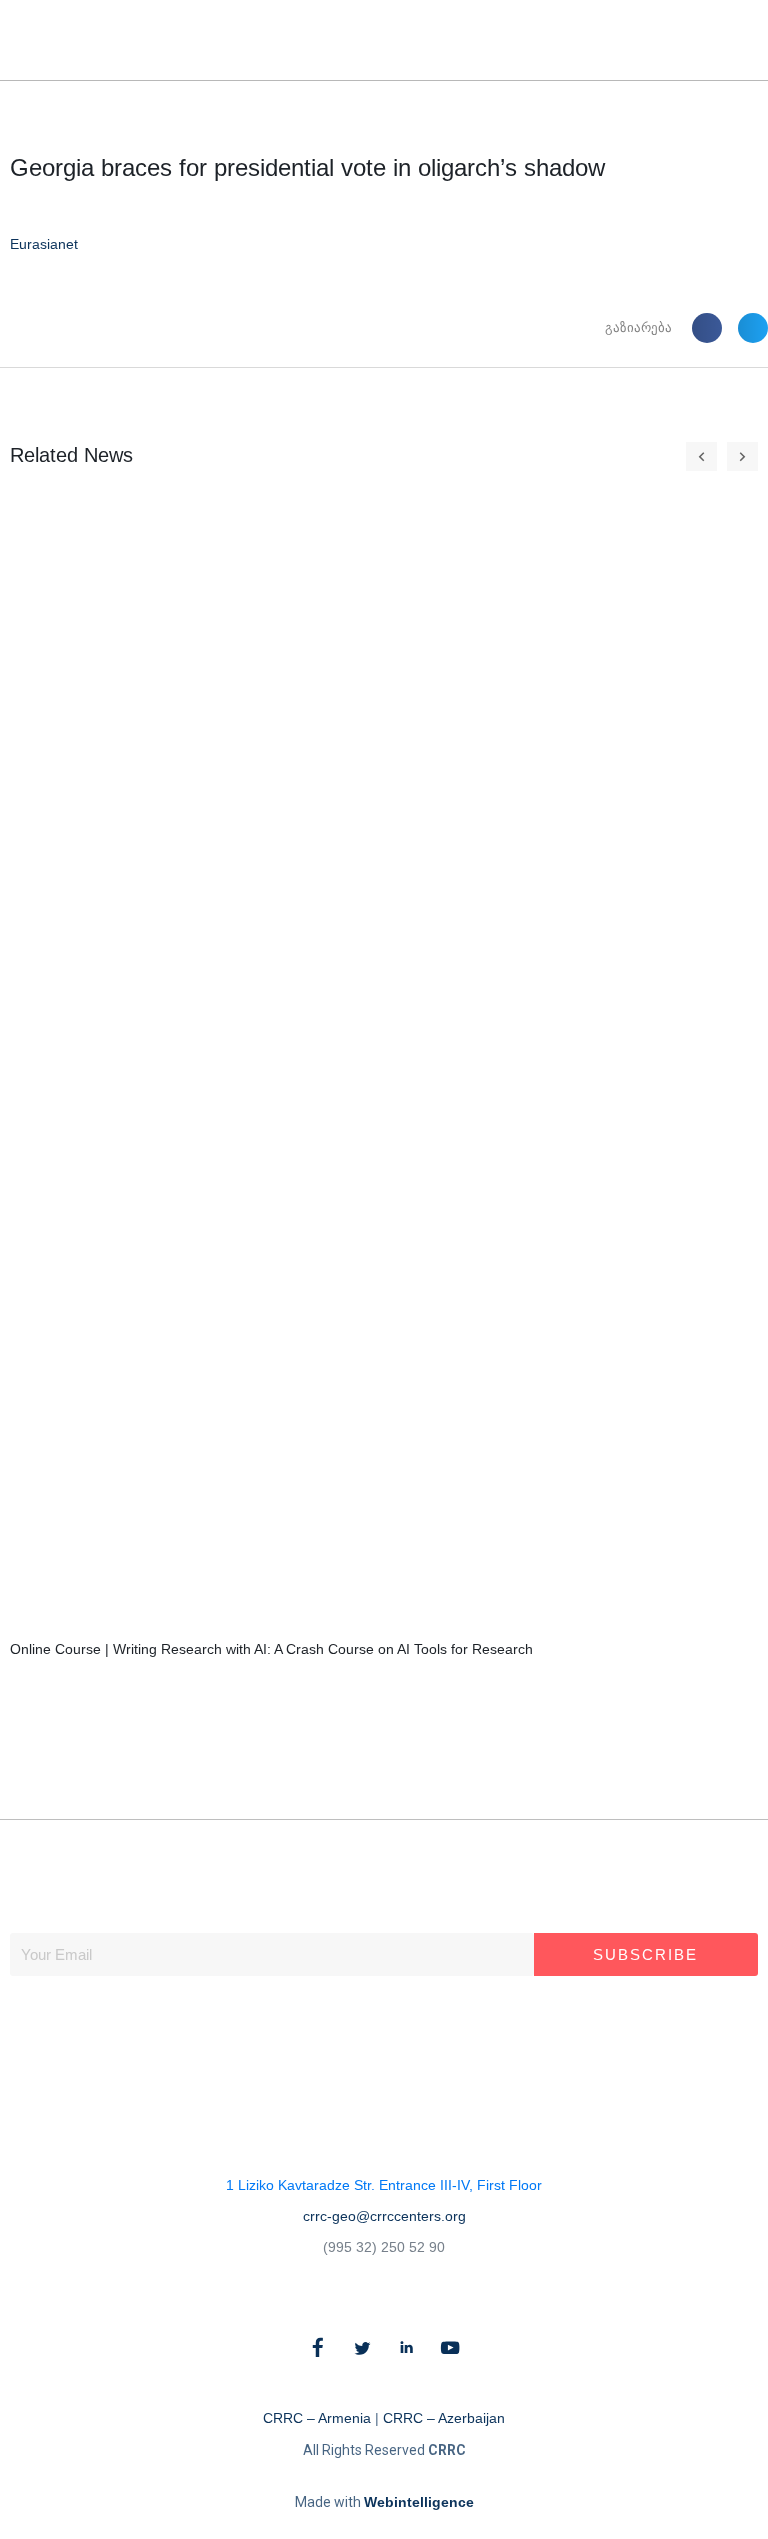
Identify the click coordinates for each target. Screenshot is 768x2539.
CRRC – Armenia (317, 2418)
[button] (715, 40)
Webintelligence (419, 2502)
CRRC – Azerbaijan (444, 2418)
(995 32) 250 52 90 (384, 2247)
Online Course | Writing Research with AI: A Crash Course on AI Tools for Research (271, 1649)
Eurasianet (44, 244)
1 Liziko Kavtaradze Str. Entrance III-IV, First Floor (384, 2185)
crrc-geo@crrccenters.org (384, 2216)
